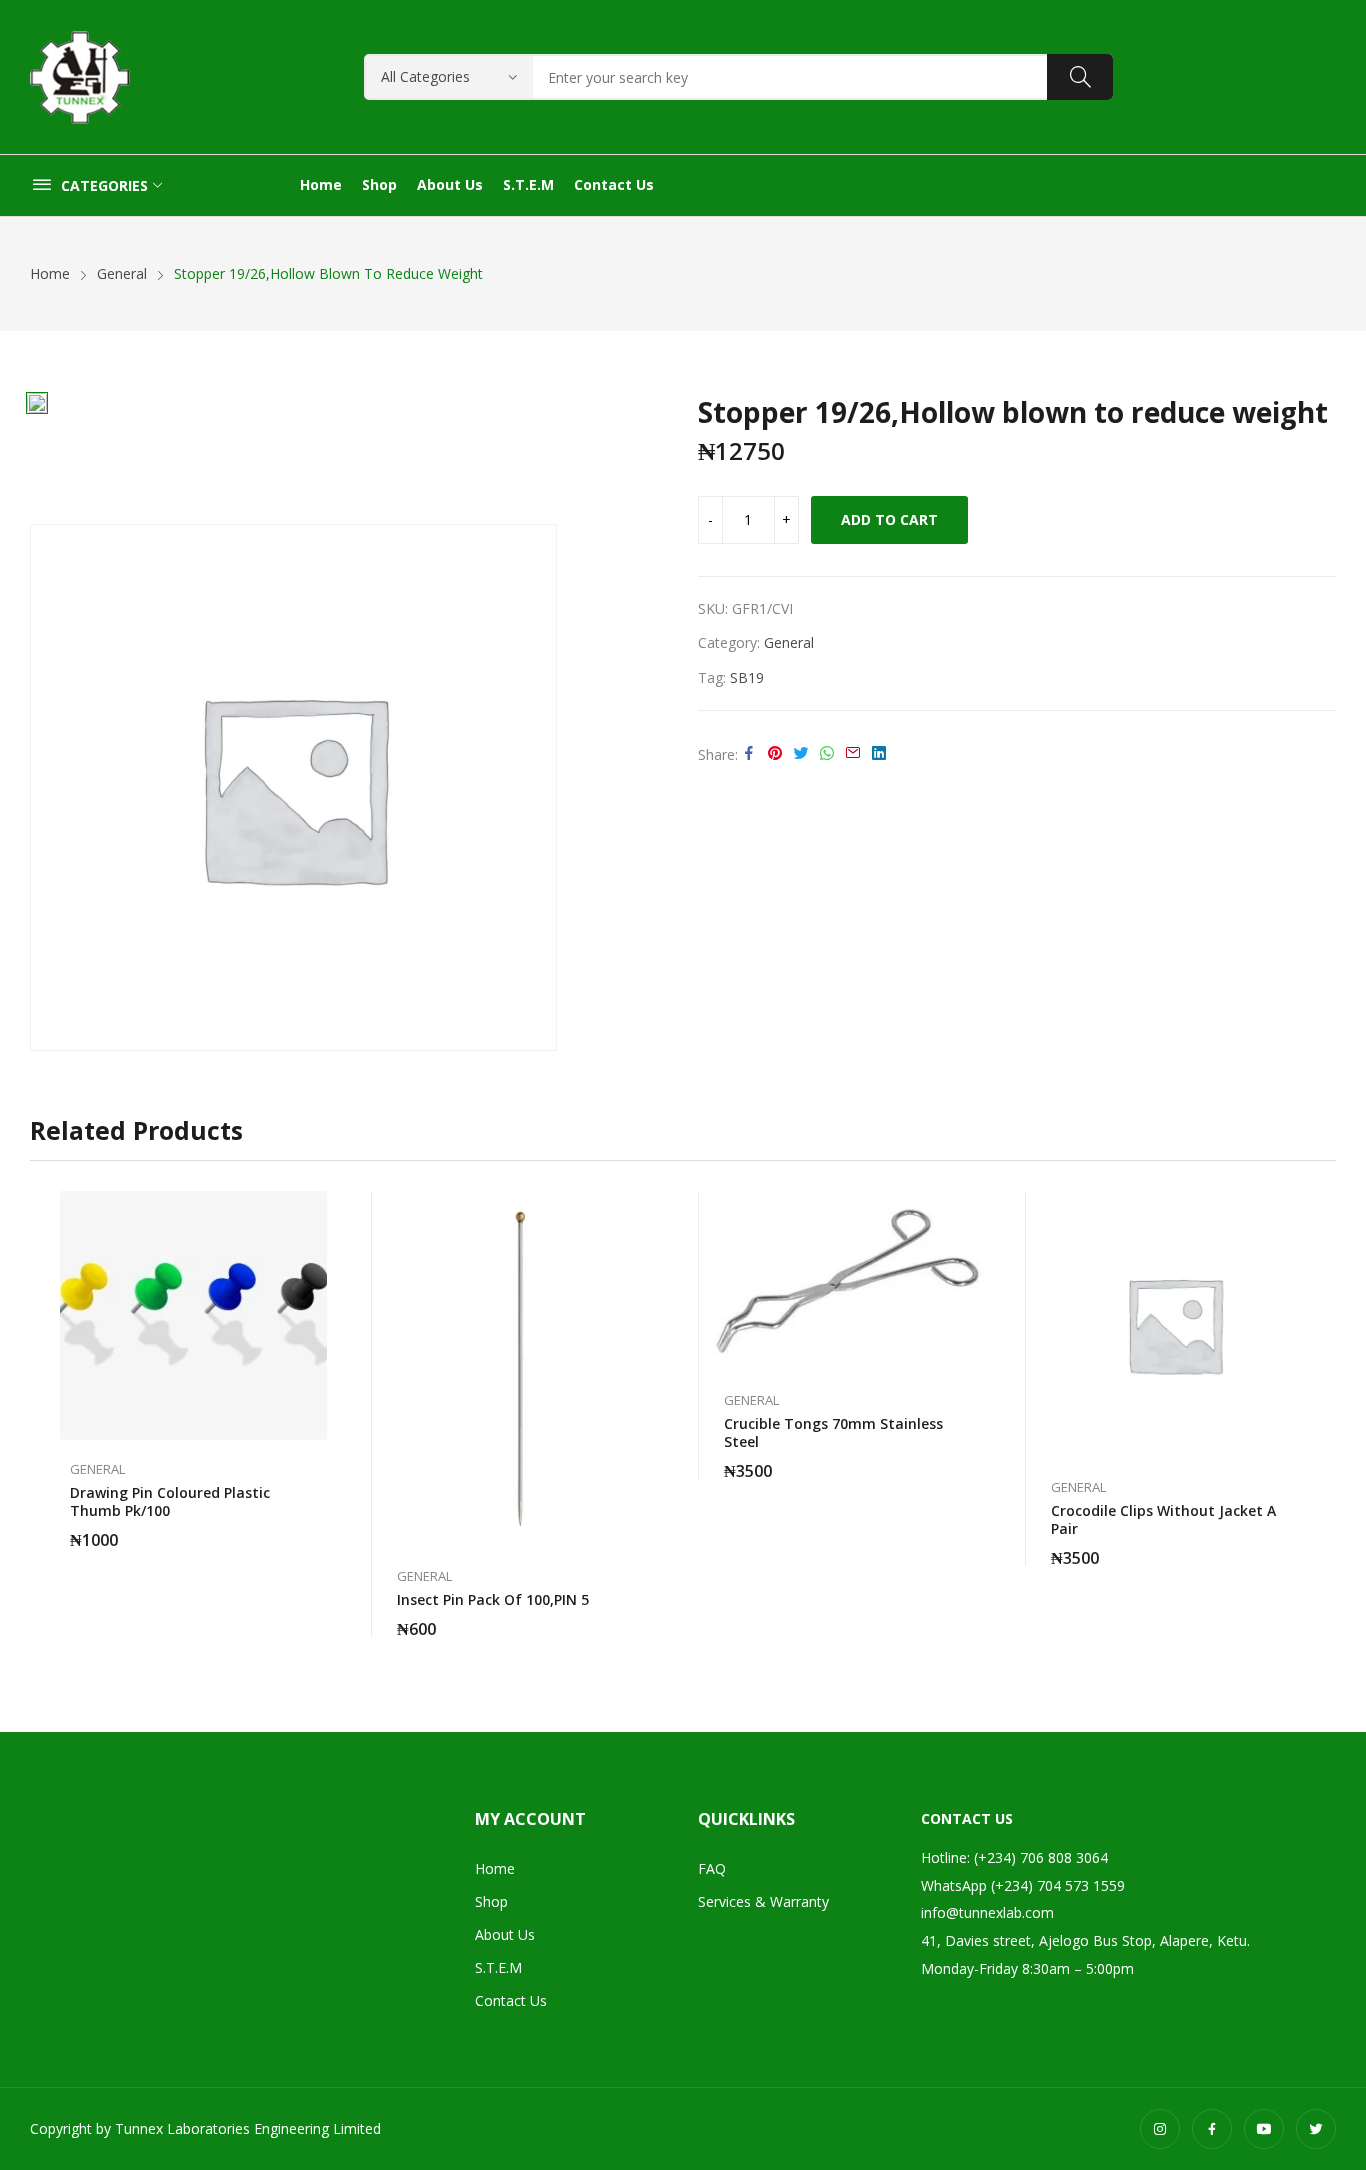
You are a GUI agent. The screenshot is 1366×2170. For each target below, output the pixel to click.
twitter (1316, 2129)
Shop (491, 1901)
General (789, 642)
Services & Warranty (763, 1901)
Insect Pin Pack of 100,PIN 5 (493, 1599)
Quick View (317, 1211)
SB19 (747, 677)
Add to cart (889, 519)
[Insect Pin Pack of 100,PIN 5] (520, 1369)
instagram (1160, 2129)
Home (495, 1868)
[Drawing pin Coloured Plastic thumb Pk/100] (193, 1315)
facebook (1212, 2129)
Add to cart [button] (317, 1528)
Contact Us (511, 2000)
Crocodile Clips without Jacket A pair (1163, 1519)
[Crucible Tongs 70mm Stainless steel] (847, 1281)
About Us (505, 1934)
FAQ (712, 1868)
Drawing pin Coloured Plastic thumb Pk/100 (170, 1501)
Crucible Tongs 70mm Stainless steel (833, 1432)
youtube (1264, 2129)
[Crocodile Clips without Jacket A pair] (1174, 1324)
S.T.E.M (498, 1967)
